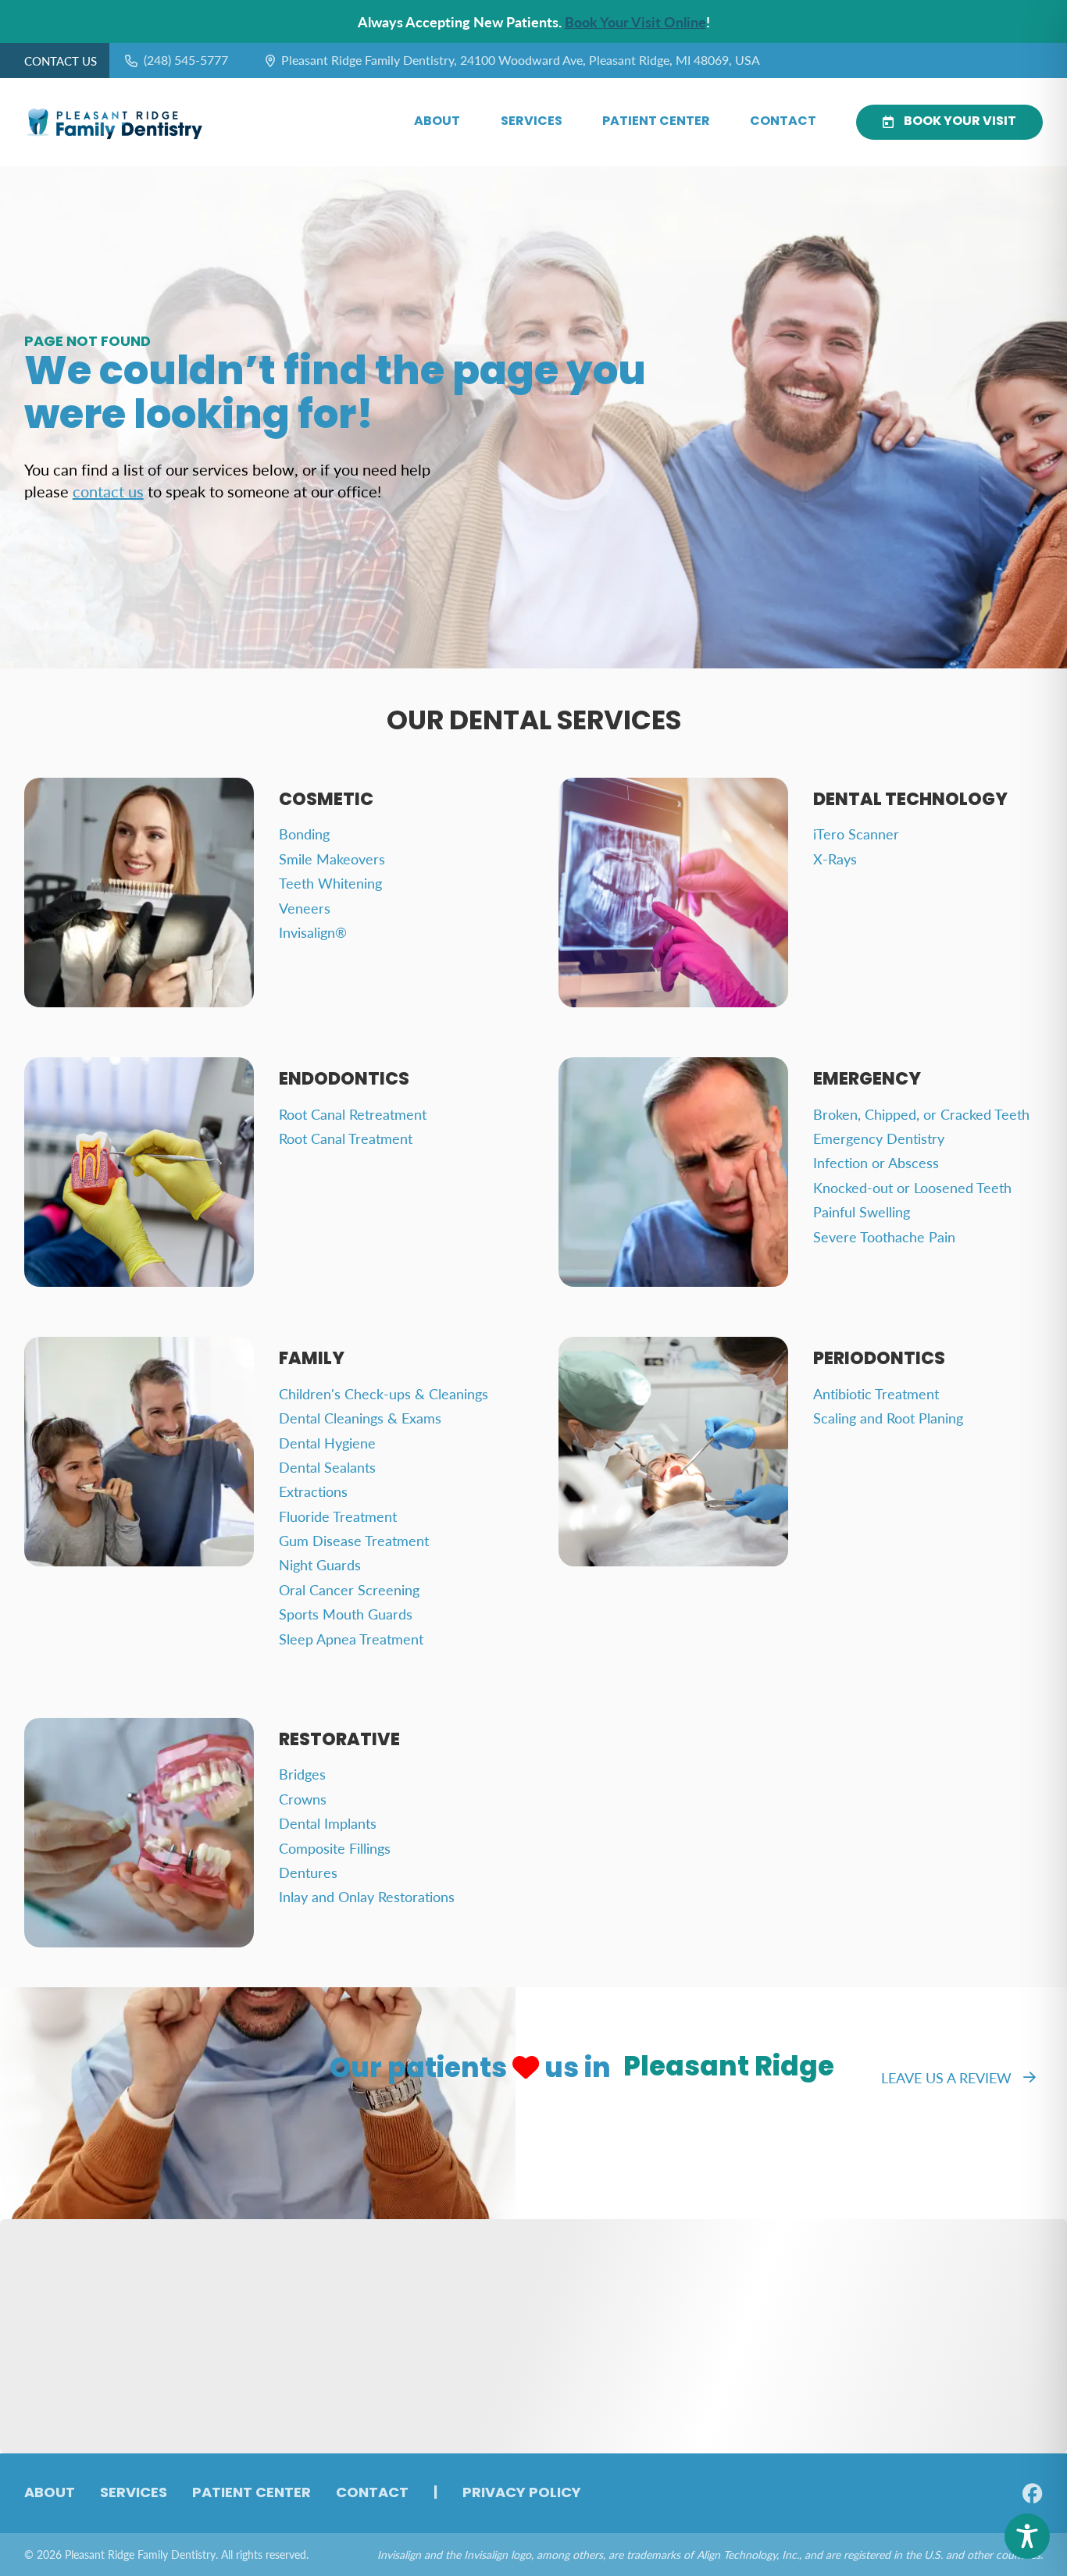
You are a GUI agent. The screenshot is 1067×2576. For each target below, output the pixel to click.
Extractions (313, 1491)
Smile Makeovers (332, 859)
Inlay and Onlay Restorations (367, 1896)
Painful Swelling (862, 1211)
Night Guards (320, 1564)
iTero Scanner (856, 834)
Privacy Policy (522, 2494)
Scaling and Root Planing (888, 1418)
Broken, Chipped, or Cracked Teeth (921, 1114)
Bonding (304, 834)
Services (532, 122)
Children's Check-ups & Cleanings (384, 1393)
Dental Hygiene (327, 1443)
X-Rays (835, 859)
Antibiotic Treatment (876, 1393)
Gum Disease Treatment (354, 1540)
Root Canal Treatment (346, 1138)
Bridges (302, 1774)
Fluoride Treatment (338, 1516)
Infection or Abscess (876, 1162)
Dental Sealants (327, 1467)
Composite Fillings (335, 1848)
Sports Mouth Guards (346, 1614)
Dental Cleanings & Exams (360, 1418)
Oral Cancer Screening (349, 1589)
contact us (108, 491)
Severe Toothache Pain (884, 1236)
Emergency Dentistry (879, 1138)
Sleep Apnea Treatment (351, 1639)
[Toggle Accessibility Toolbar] (1027, 2536)
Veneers (305, 908)
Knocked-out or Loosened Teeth (912, 1187)
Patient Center (656, 122)
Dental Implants (328, 1823)
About (437, 122)
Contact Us (61, 61)
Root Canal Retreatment (353, 1114)
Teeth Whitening (330, 883)
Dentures (308, 1872)
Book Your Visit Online (635, 21)
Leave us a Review (946, 2077)
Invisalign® (313, 932)
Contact (783, 122)
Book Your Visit (960, 122)
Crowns (303, 1799)
